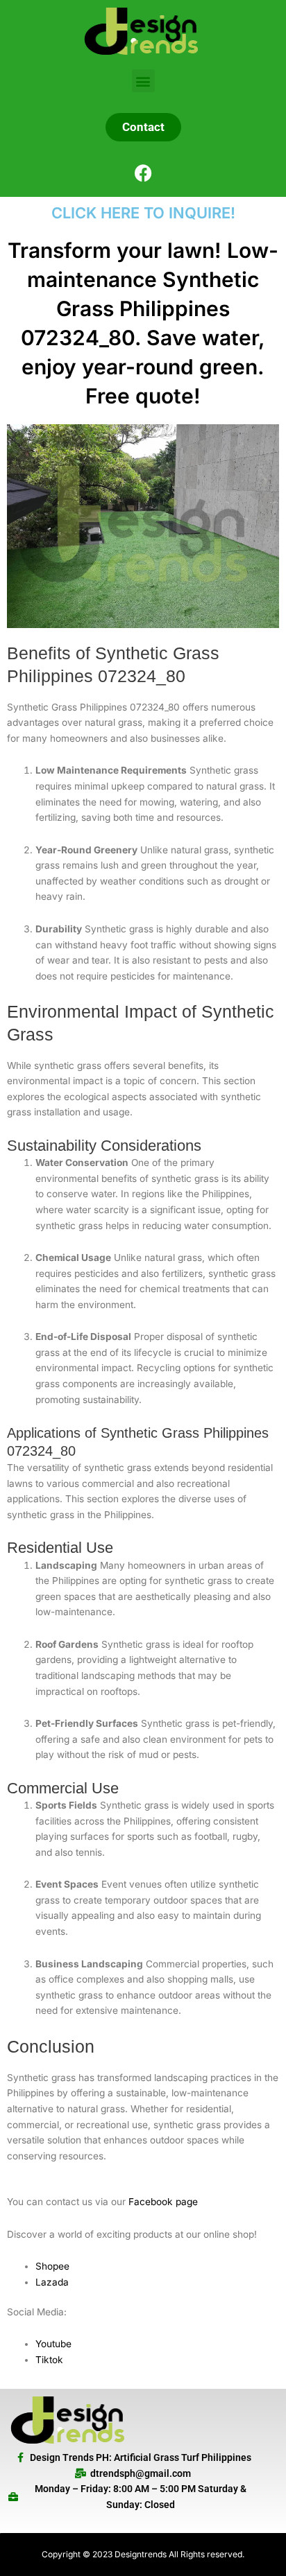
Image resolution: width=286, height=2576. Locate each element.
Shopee (52, 2266)
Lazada (52, 2282)
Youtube (53, 2344)
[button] (143, 81)
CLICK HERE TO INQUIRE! (143, 213)
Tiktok (49, 2360)
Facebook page (163, 2202)
